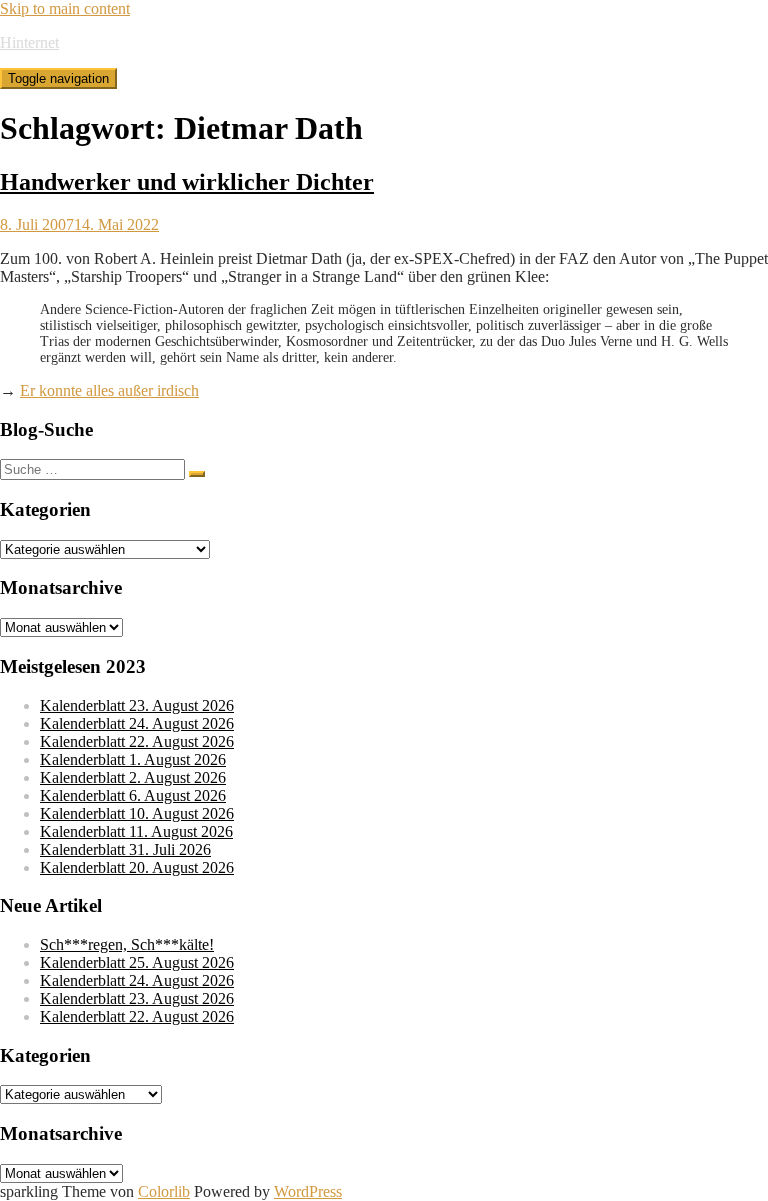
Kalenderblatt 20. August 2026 (137, 867)
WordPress (308, 1191)
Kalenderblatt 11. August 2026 (136, 831)
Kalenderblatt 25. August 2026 (137, 962)
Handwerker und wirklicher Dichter (187, 182)
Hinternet (29, 42)
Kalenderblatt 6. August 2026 (133, 795)
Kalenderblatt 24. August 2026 (137, 723)
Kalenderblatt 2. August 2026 (133, 777)
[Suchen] (197, 474)
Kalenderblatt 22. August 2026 (137, 741)
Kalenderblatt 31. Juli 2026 (125, 849)
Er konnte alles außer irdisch (109, 390)
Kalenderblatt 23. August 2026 (137, 705)
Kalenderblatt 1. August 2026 (133, 759)
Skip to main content (65, 8)
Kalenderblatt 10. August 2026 (137, 813)
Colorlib (164, 1191)
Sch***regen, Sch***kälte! (127, 944)
